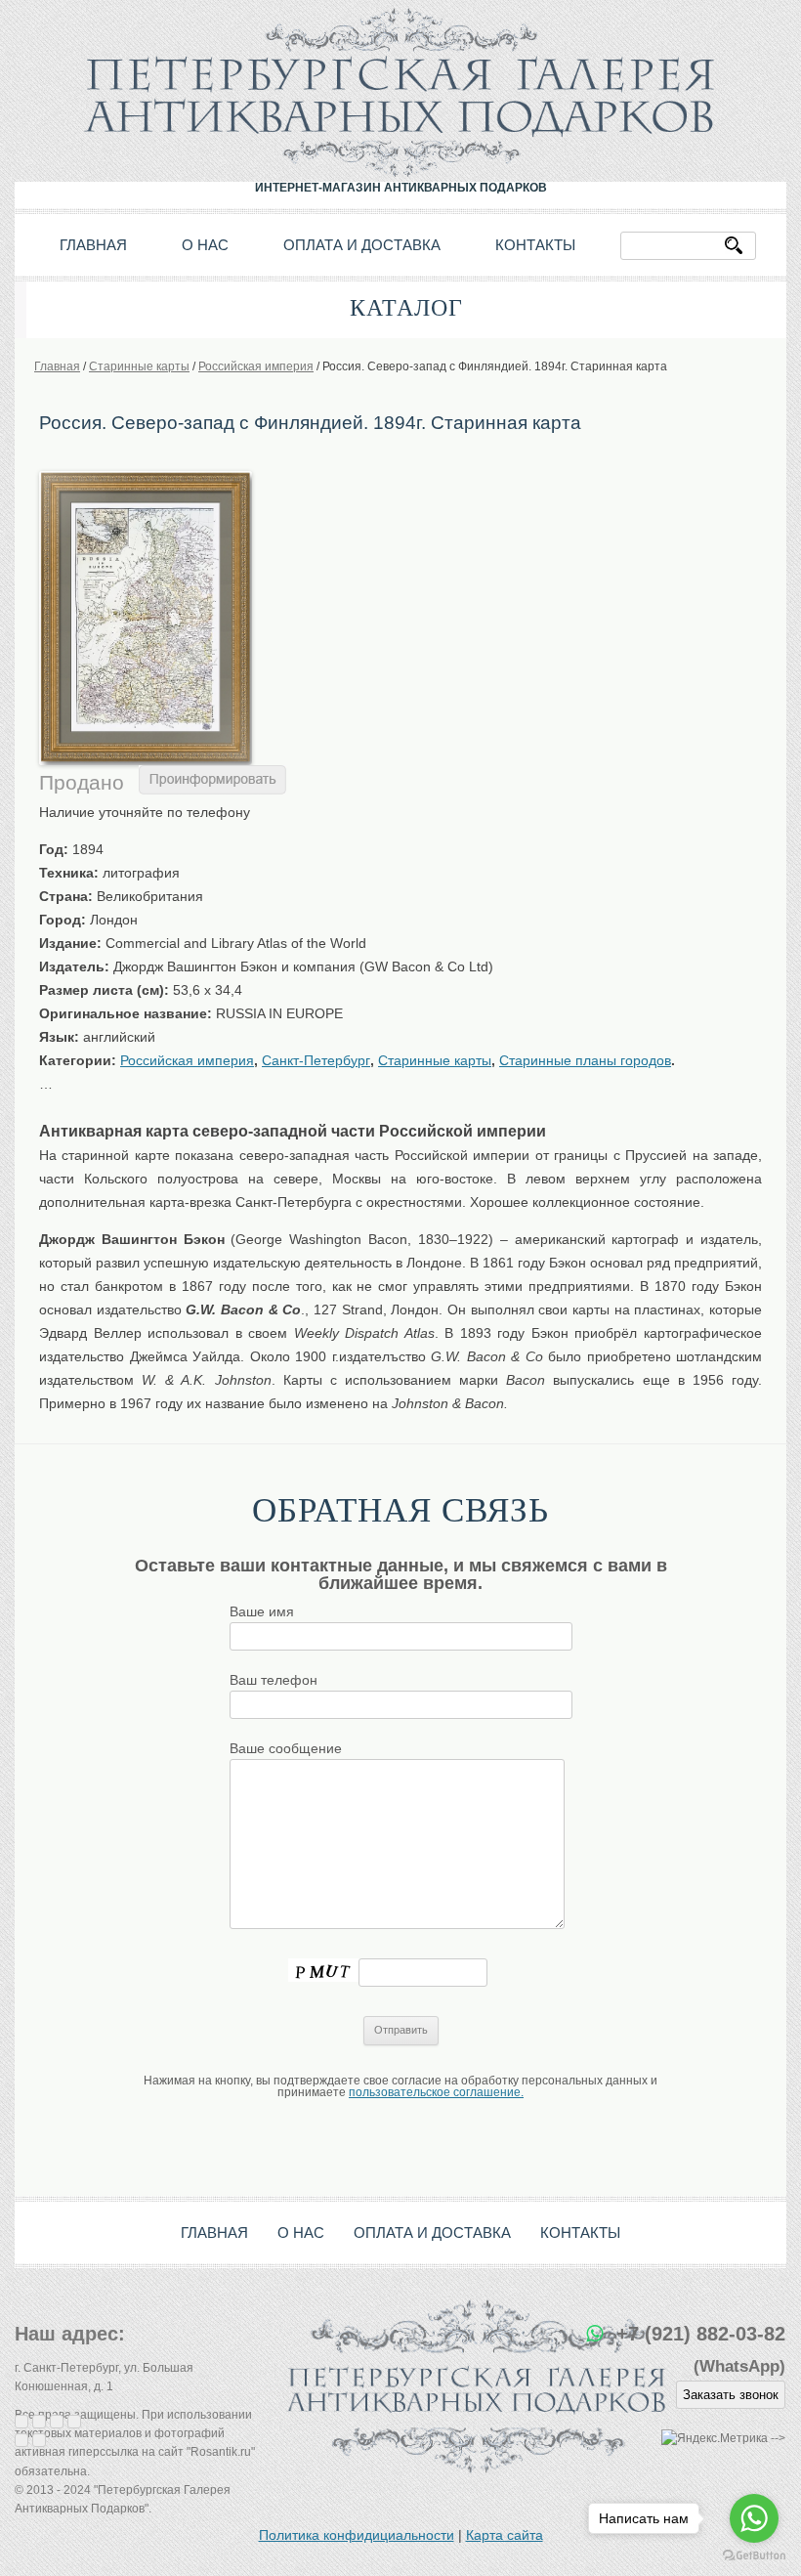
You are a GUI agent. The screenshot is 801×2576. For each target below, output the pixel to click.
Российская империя (187, 1060)
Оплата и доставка (362, 245)
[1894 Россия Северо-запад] (146, 478)
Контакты (535, 245)
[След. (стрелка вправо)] (39, 2440)
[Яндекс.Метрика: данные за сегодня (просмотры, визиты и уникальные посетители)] (715, 2439)
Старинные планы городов (585, 1060)
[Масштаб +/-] (74, 2422)
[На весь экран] (57, 2422)
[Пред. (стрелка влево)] (21, 2440)
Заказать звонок (731, 2395)
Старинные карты (435, 1060)
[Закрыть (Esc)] (21, 2422)
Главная (93, 245)
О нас (205, 245)
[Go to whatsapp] (754, 2518)
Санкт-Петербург (316, 1060)
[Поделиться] (39, 2422)
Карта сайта (505, 2535)
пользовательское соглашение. (436, 2092)
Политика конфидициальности (357, 2535)
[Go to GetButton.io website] (754, 2556)
